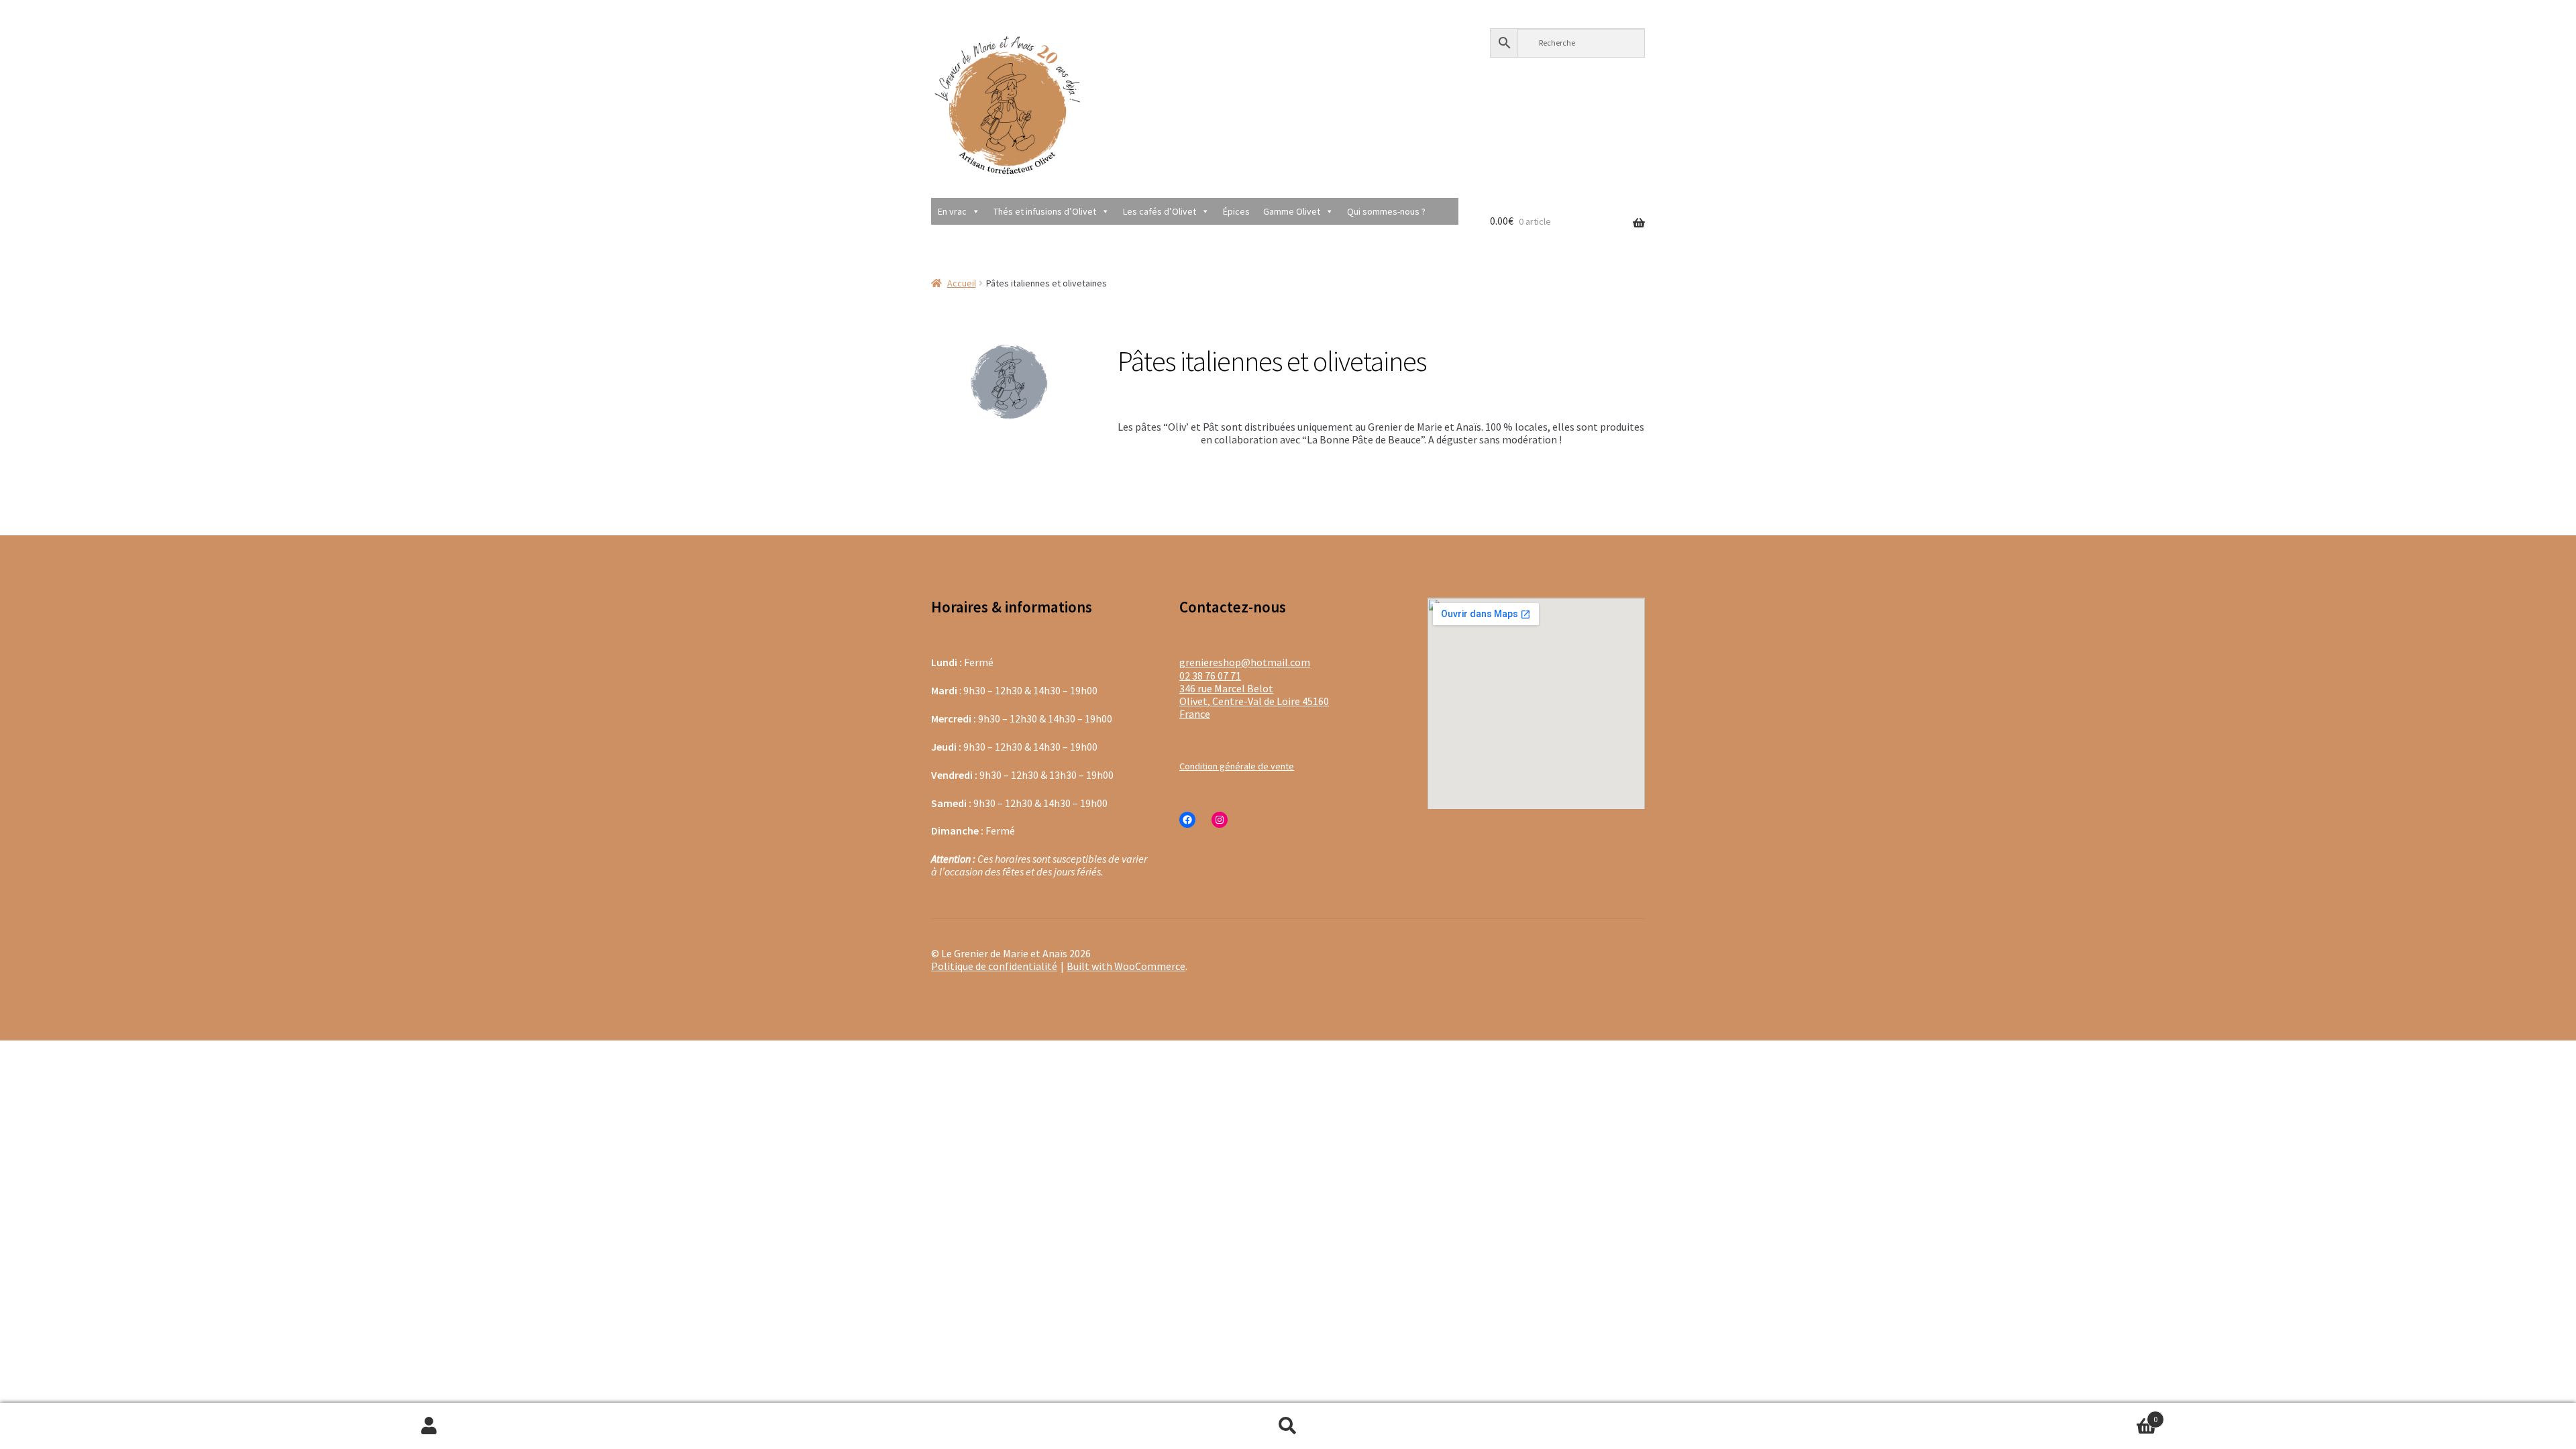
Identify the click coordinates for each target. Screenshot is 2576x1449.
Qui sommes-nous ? (1386, 211)
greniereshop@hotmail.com (1245, 662)
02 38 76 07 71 (1210, 676)
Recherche (1288, 1426)
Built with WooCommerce (1126, 966)
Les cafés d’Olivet (1160, 211)
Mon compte (429, 1426)
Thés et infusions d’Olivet (1045, 211)
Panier (1937, 1414)
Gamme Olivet (1292, 211)
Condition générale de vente (1237, 766)
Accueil (962, 283)
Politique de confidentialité (994, 966)
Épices (1236, 211)
